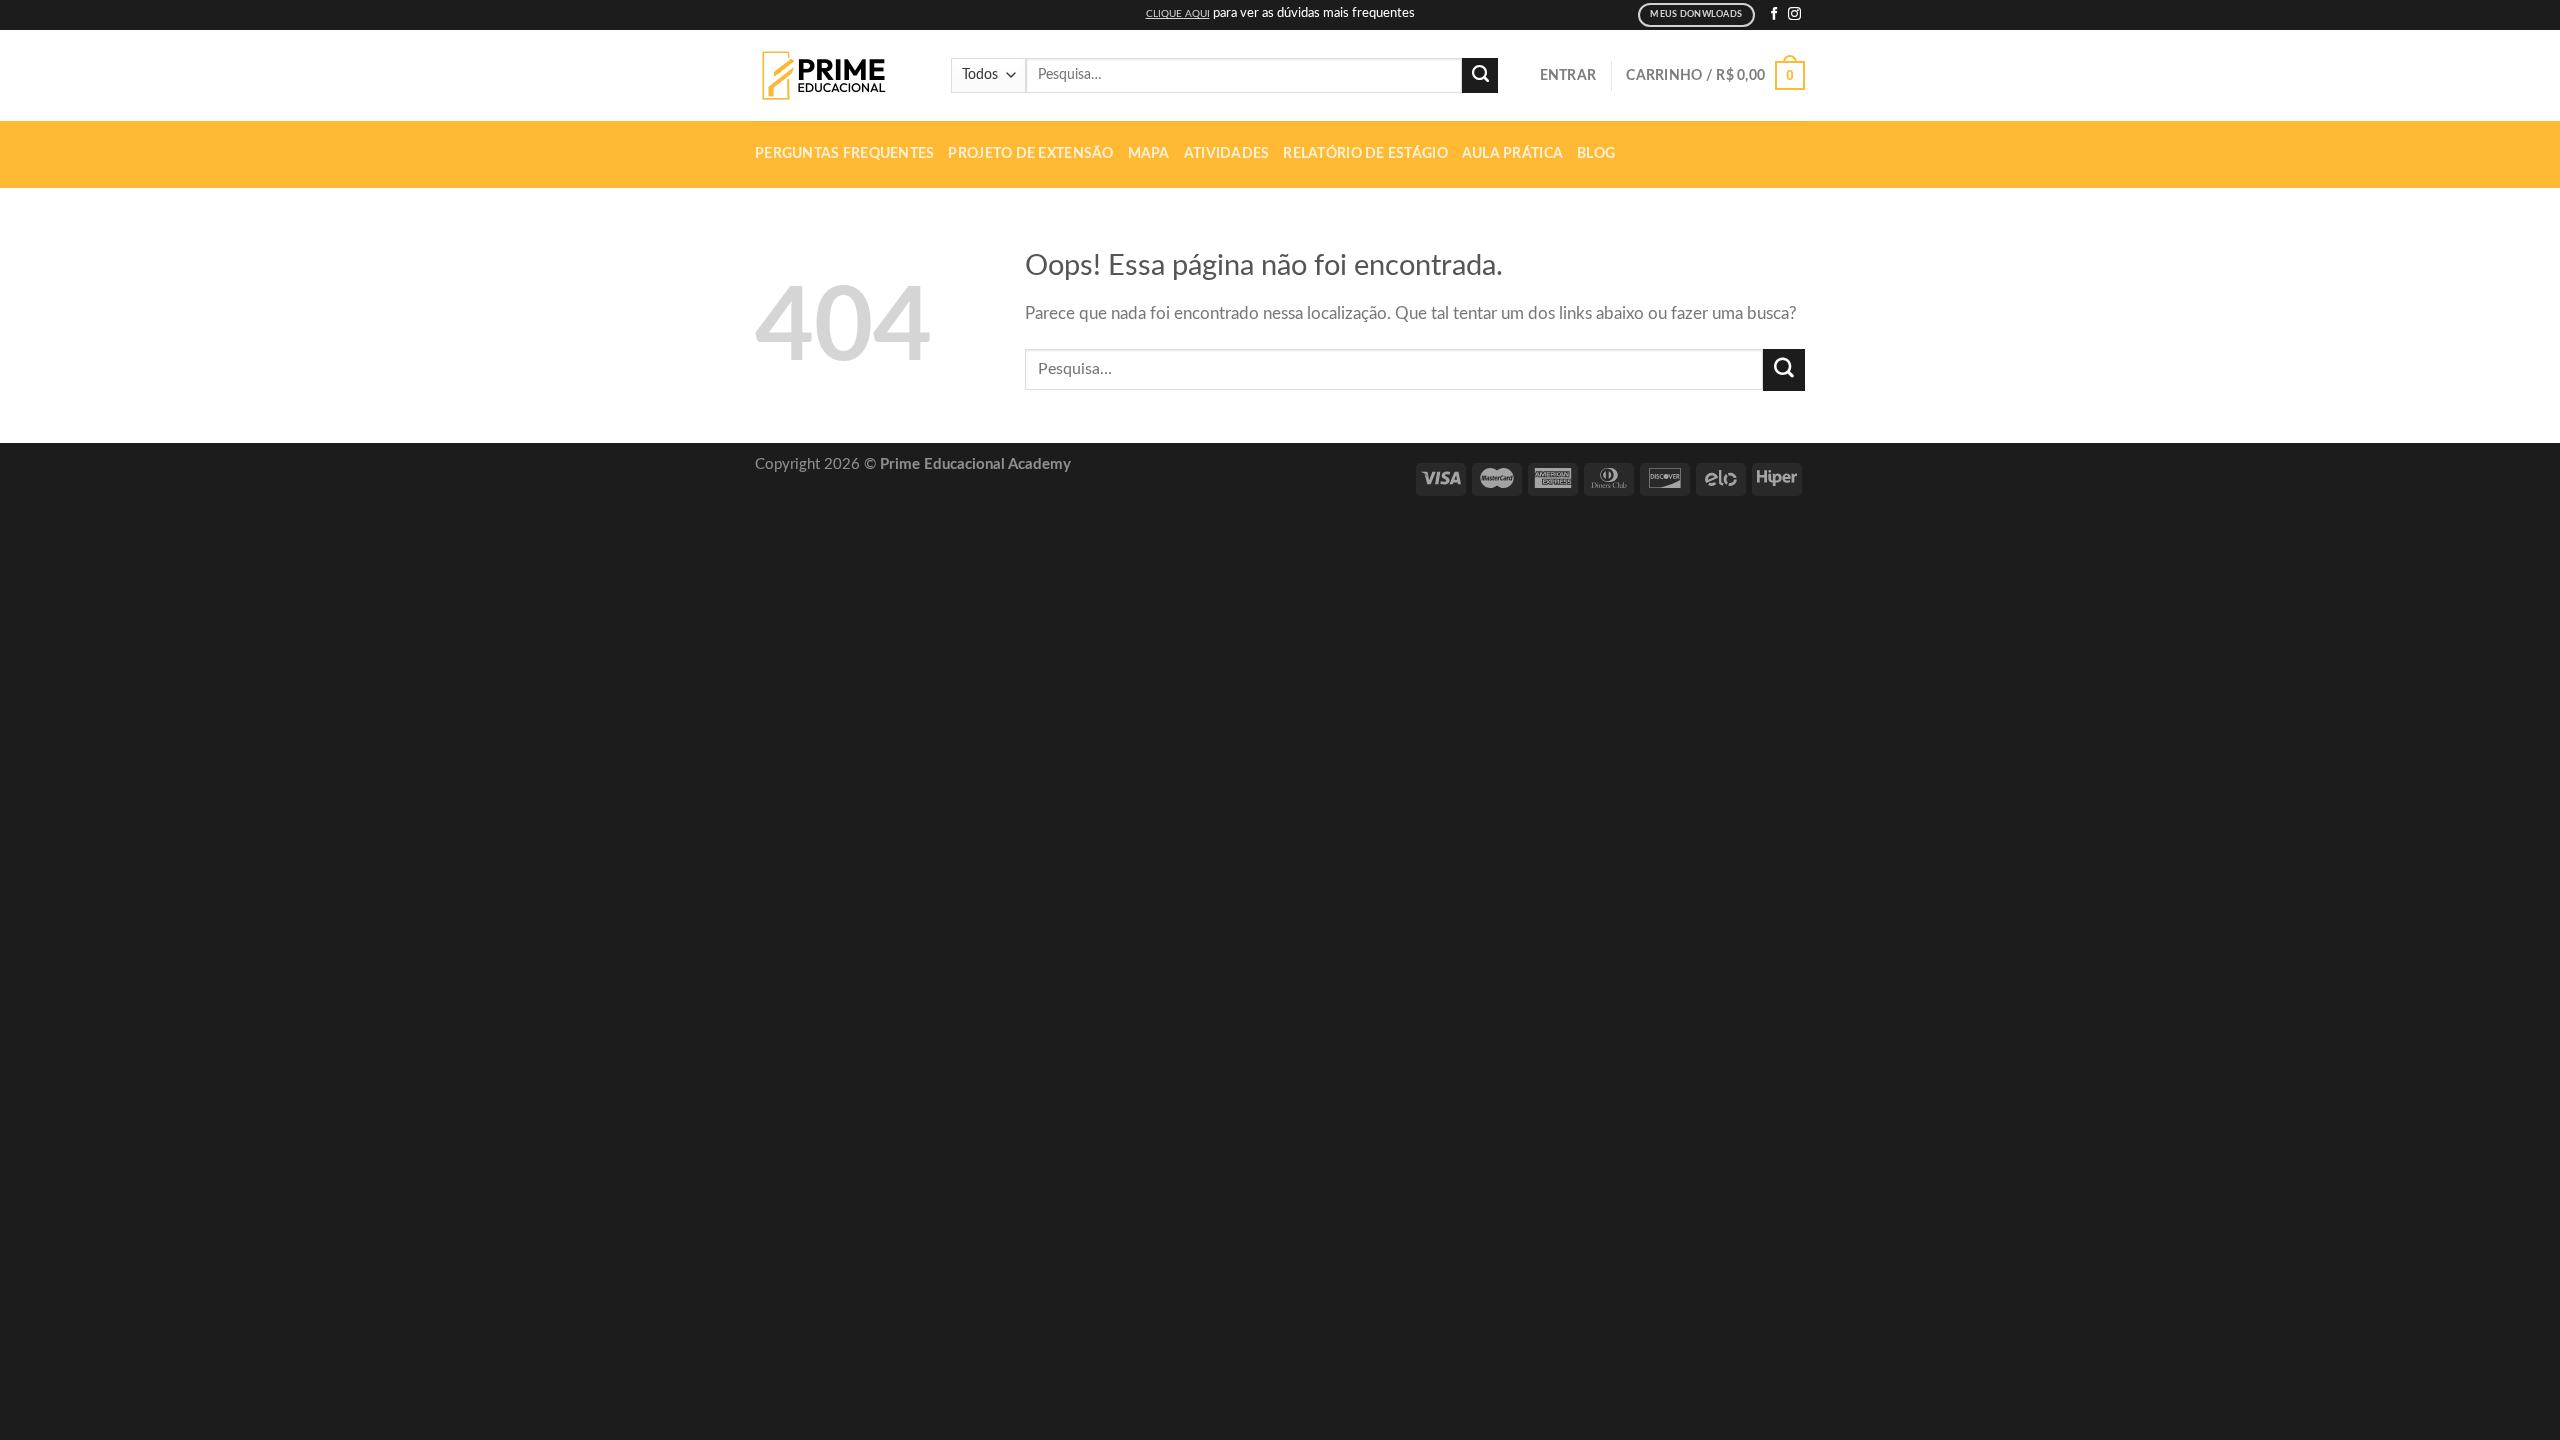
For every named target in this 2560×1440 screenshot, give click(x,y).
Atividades (1227, 154)
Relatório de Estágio (1365, 154)
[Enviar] (1480, 76)
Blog (1596, 154)
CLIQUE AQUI (1178, 14)
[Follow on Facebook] (1774, 14)
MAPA (1149, 154)
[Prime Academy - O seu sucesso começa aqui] (830, 76)
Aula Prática (1512, 154)
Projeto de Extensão (1030, 154)
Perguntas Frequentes (844, 154)
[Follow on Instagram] (1794, 14)
